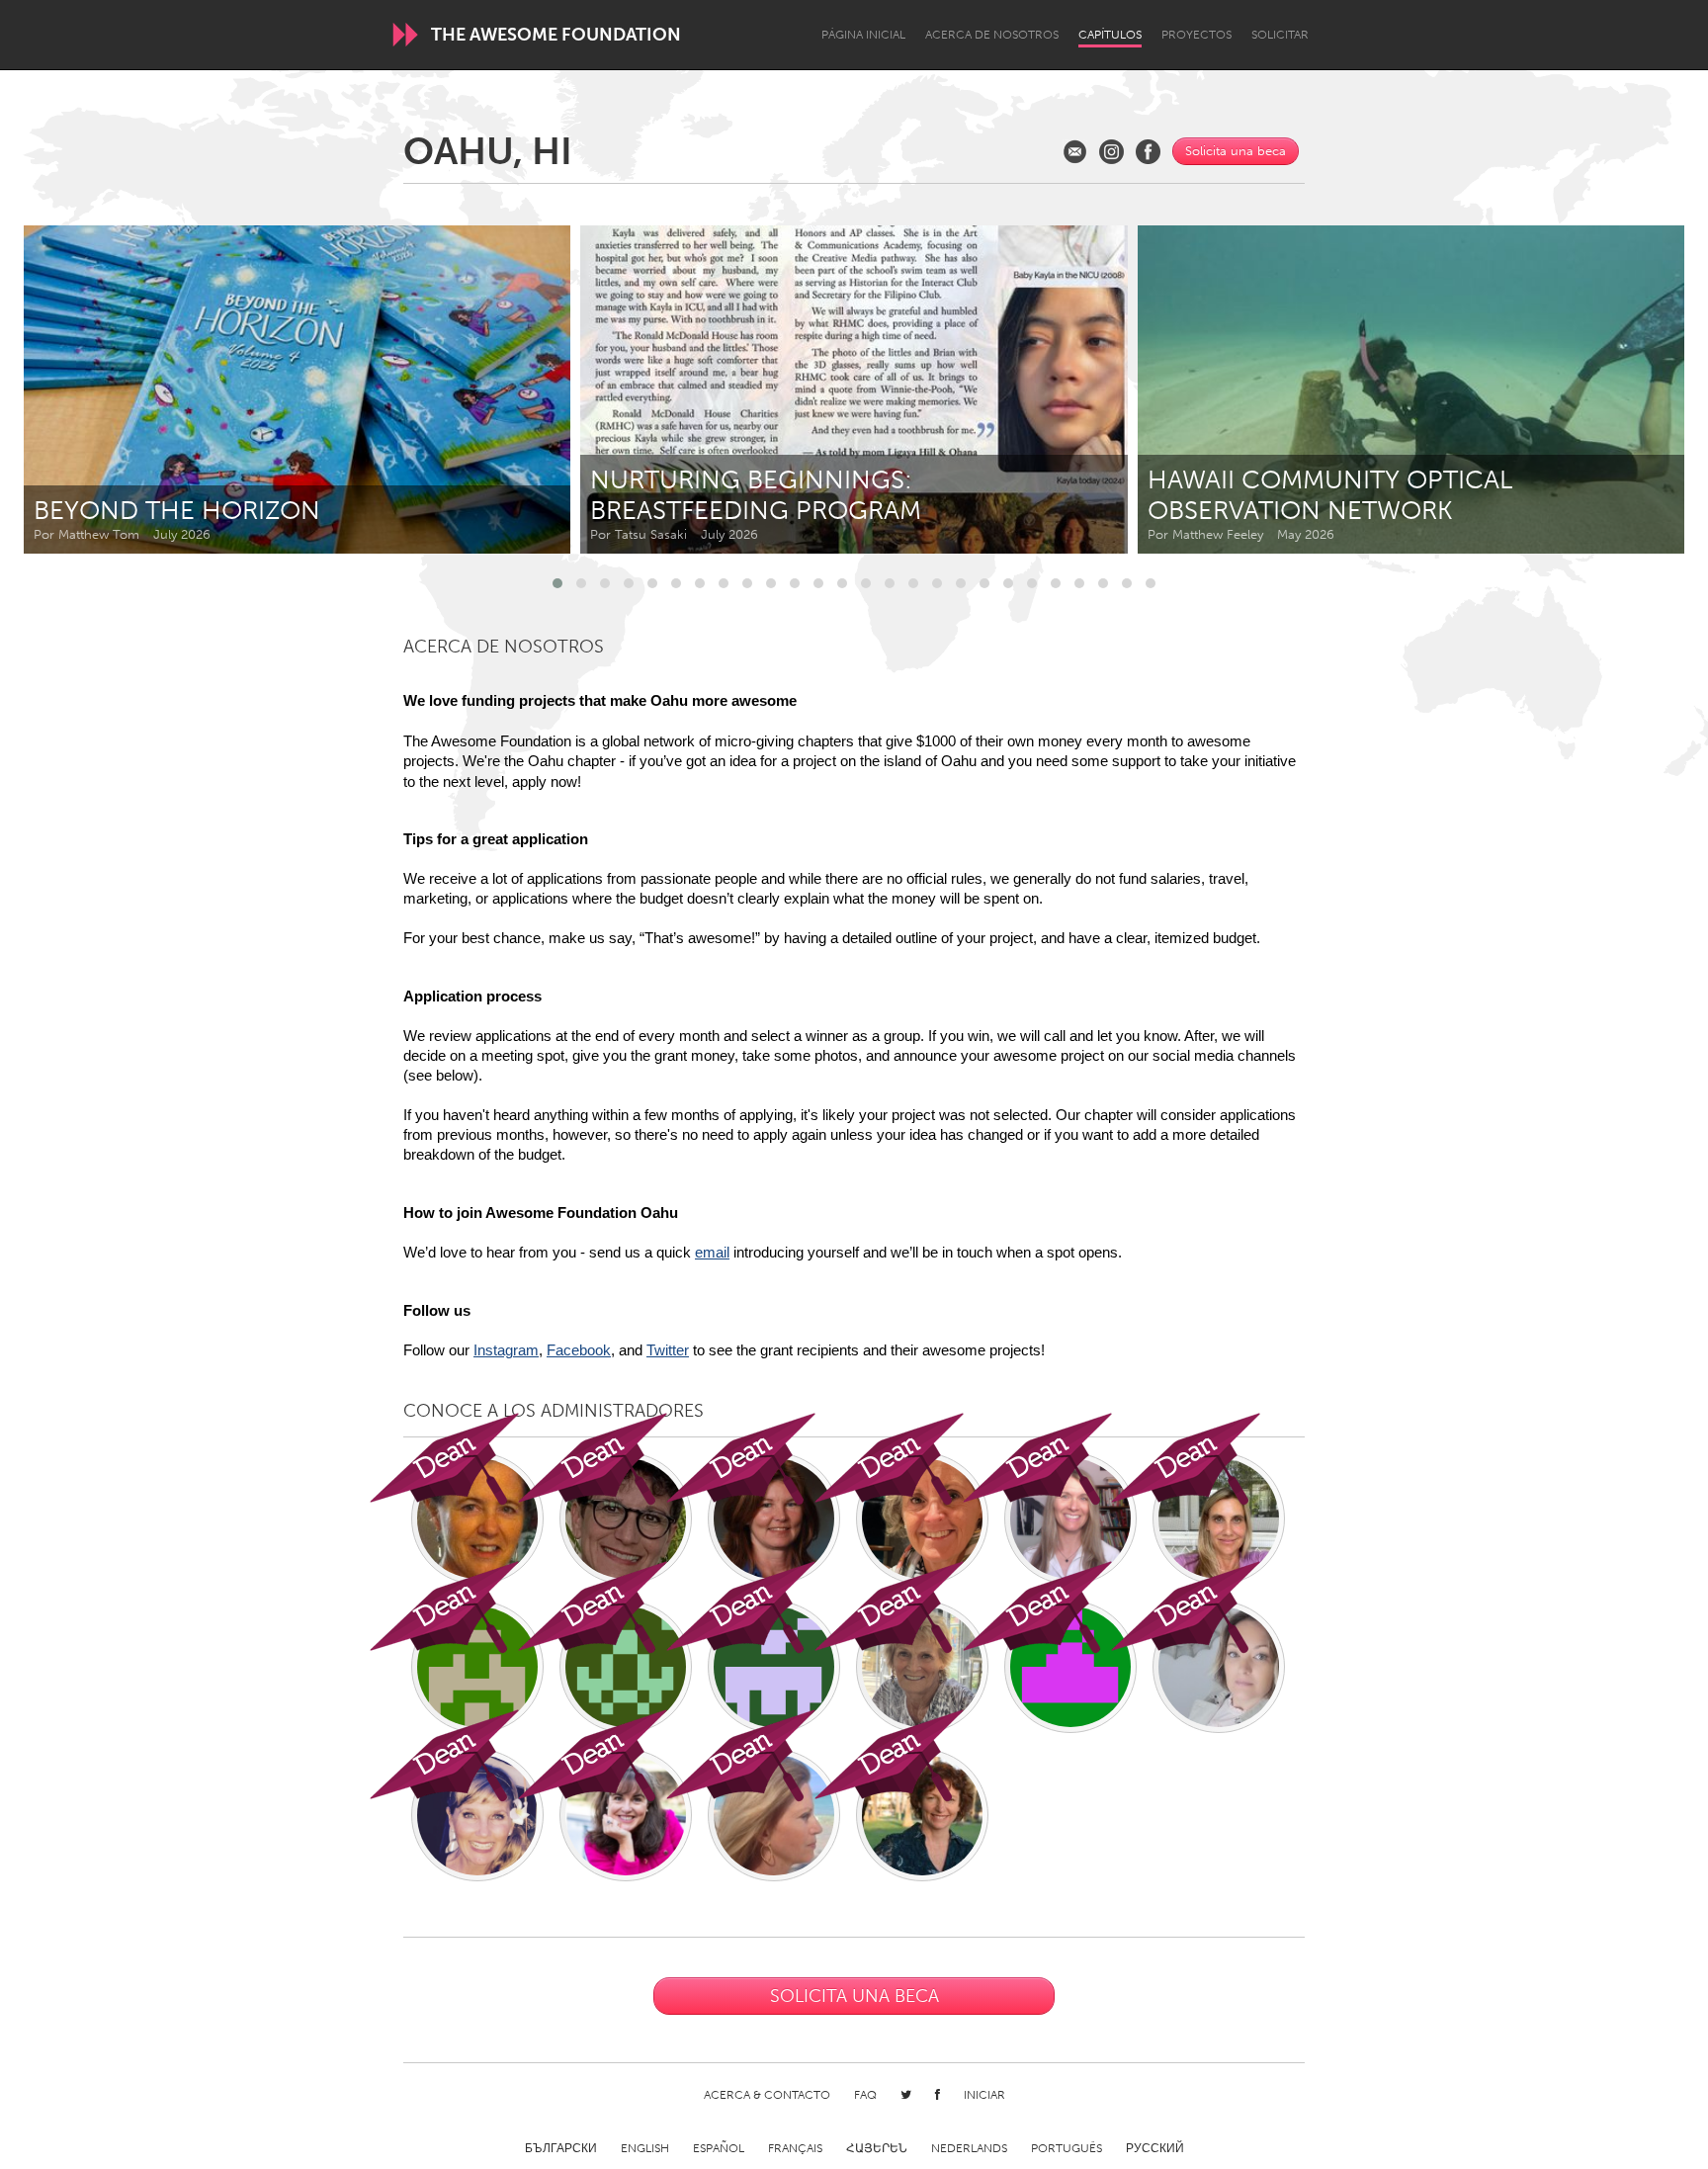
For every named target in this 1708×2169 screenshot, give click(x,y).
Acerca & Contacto (767, 2095)
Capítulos (1110, 35)
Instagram (506, 1350)
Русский (1155, 2148)
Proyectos (1196, 35)
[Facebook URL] (1148, 152)
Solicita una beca (1236, 151)
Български (561, 2148)
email (712, 1253)
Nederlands (969, 2148)
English (645, 2148)
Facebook (579, 1350)
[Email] (1075, 152)
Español (719, 2148)
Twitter (668, 1350)
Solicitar (1280, 35)
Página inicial (863, 35)
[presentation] (1625, 390)
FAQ (865, 2095)
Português (1067, 2148)
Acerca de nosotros (992, 35)
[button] (557, 583)
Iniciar (984, 2095)
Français (795, 2148)
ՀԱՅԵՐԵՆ (877, 2148)
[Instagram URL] (1111, 152)
